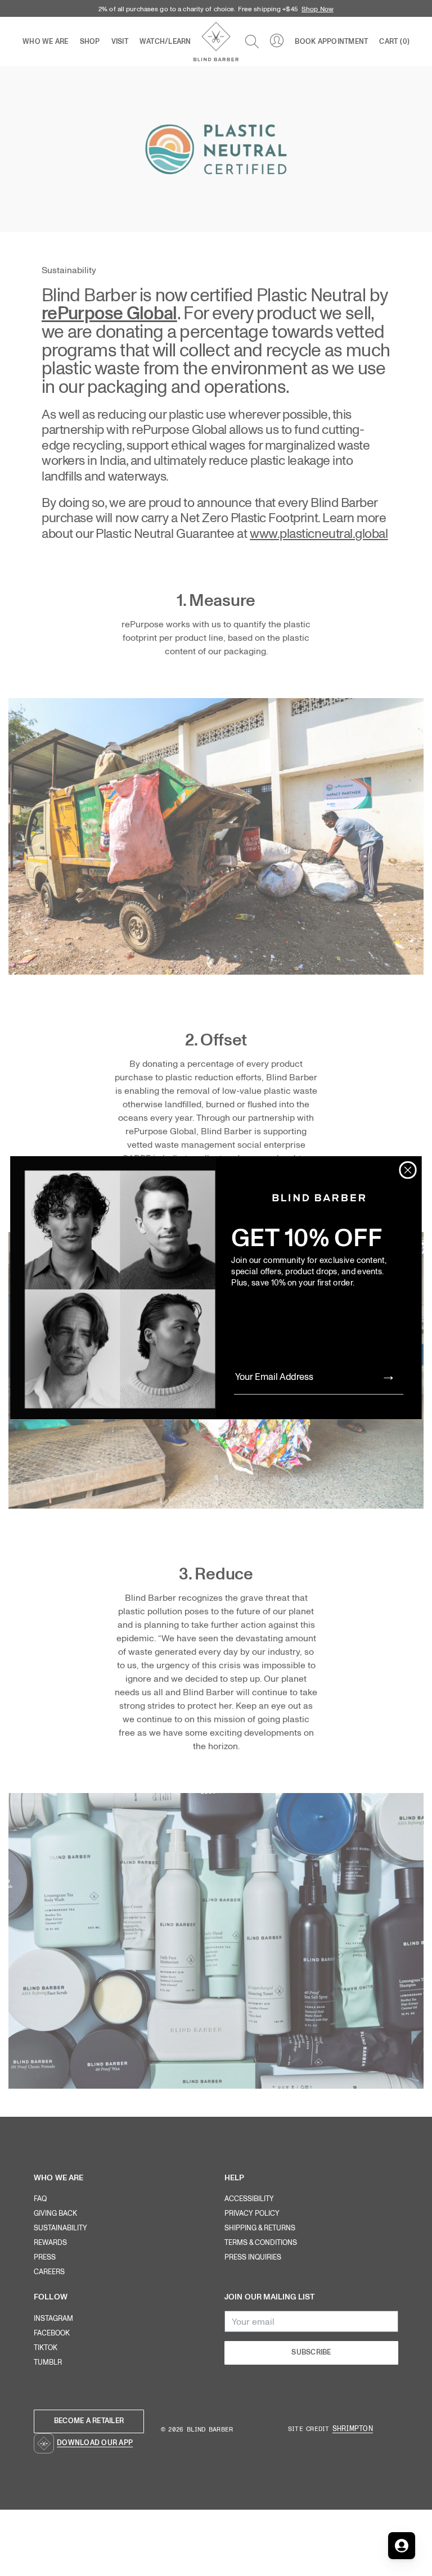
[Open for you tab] (402, 2546)
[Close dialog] (408, 1170)
